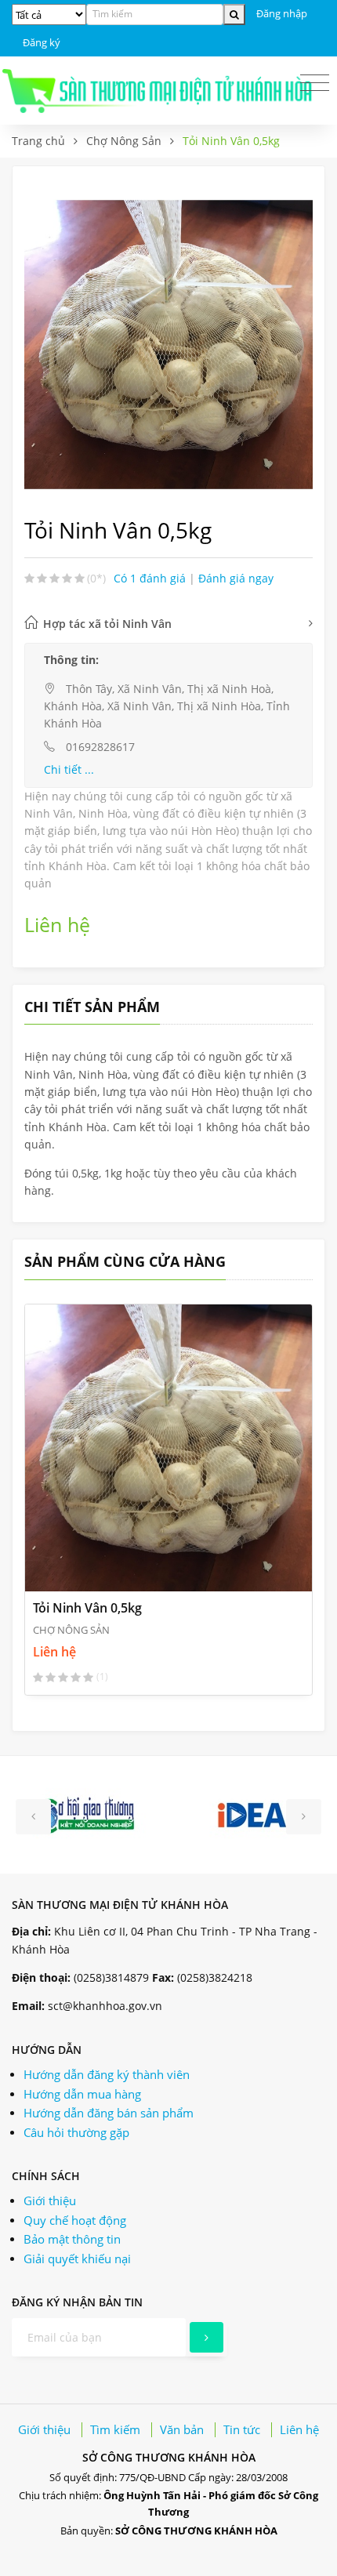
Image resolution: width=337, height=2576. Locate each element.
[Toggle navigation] (315, 83)
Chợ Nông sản (71, 1630)
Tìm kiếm (115, 2429)
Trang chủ (38, 141)
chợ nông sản (124, 141)
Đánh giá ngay (236, 578)
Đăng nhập (282, 13)
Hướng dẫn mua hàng (82, 2094)
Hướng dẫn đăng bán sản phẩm (109, 2113)
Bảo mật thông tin (72, 2239)
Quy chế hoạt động (75, 2220)
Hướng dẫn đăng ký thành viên (107, 2074)
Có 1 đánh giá (151, 578)
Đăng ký (42, 42)
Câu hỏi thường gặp (76, 2132)
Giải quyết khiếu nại (77, 2259)
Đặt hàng (87, 1567)
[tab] (168, 624)
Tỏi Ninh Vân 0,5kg (87, 1608)
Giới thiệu (50, 2200)
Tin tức (242, 2429)
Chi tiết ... (69, 769)
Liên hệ (299, 2429)
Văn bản (182, 2429)
